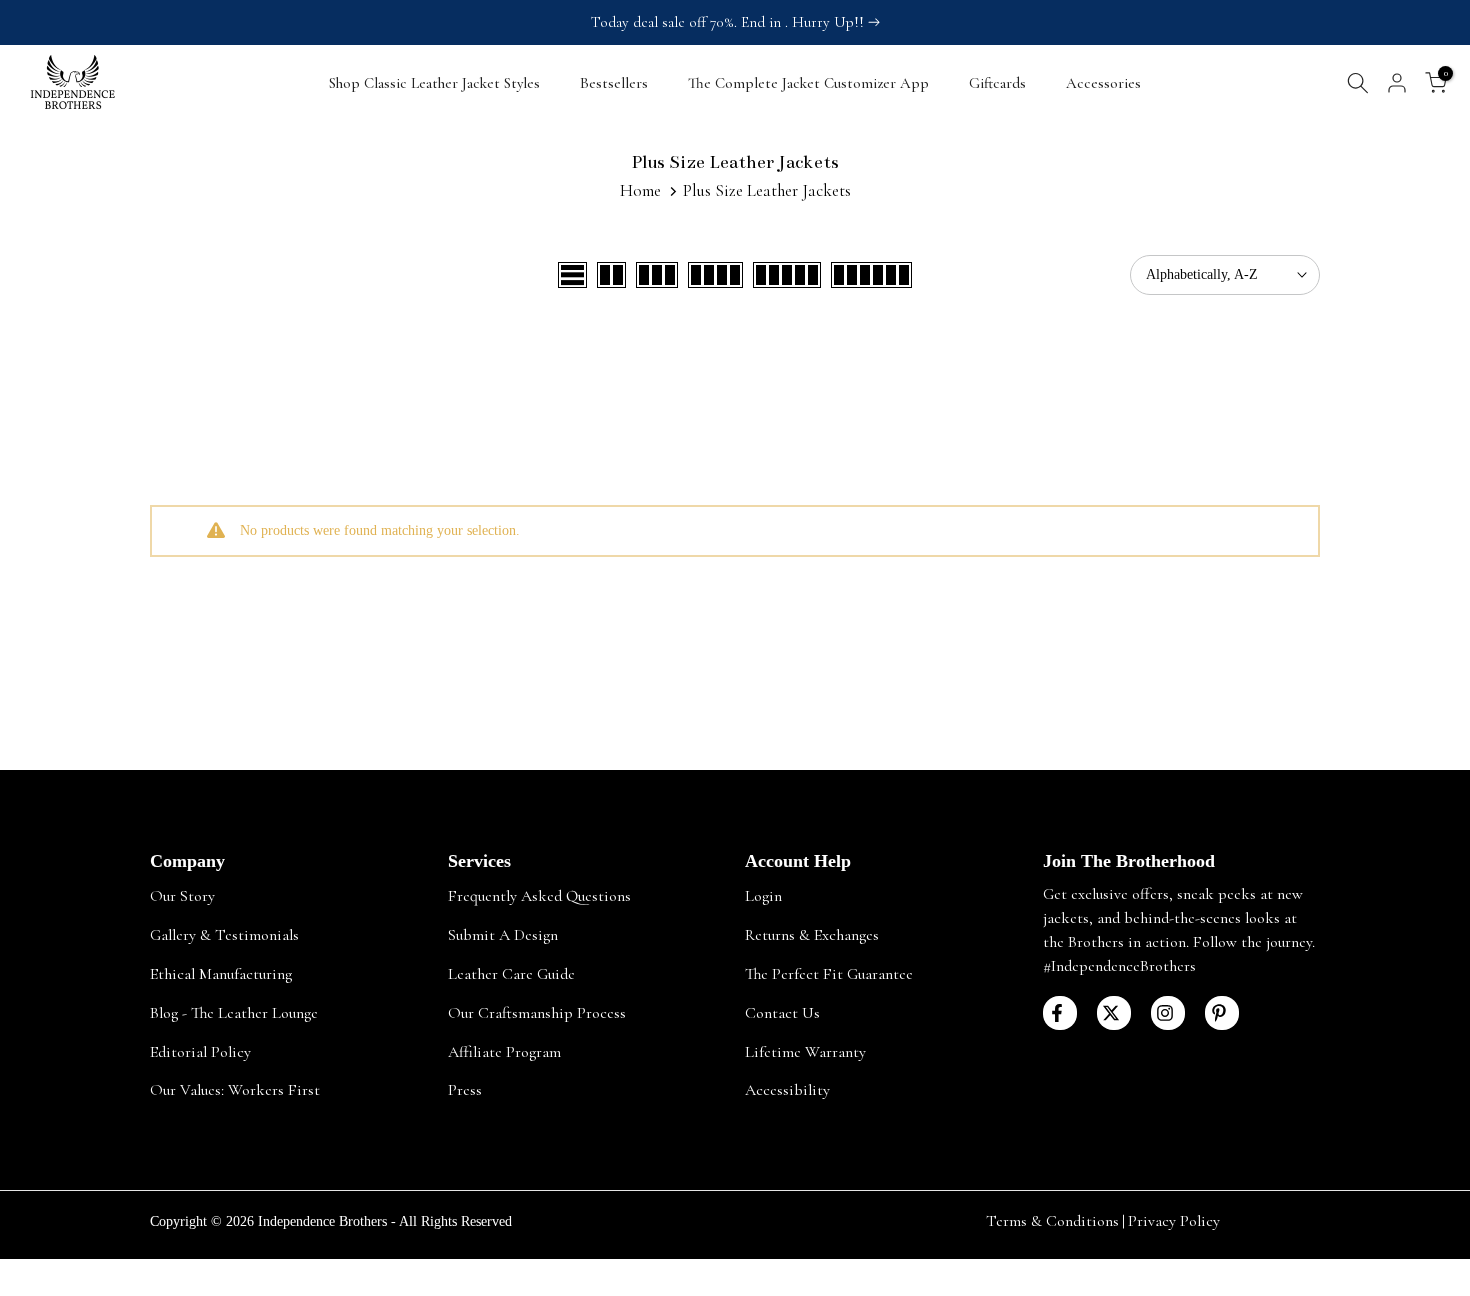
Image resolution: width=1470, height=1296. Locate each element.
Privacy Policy (1174, 1221)
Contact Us (782, 1012)
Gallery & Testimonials (224, 934)
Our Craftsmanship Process (537, 1012)
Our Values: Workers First (235, 1090)
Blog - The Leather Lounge (234, 1012)
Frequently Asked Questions (539, 896)
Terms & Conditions (1052, 1221)
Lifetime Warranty (805, 1051)
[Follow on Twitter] (1114, 1013)
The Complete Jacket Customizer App (808, 83)
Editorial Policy (200, 1051)
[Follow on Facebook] (1060, 1013)
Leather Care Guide (511, 973)
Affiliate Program (504, 1051)
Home (640, 190)
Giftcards (997, 83)
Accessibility (787, 1090)
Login (763, 896)
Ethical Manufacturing (221, 973)
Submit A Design (503, 934)
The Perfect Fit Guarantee (829, 973)
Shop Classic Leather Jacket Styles (434, 83)
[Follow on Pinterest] (1222, 1013)
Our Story (182, 896)
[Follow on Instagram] (1168, 1013)
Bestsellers (614, 83)
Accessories (1103, 83)
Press (465, 1090)
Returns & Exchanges (812, 934)
